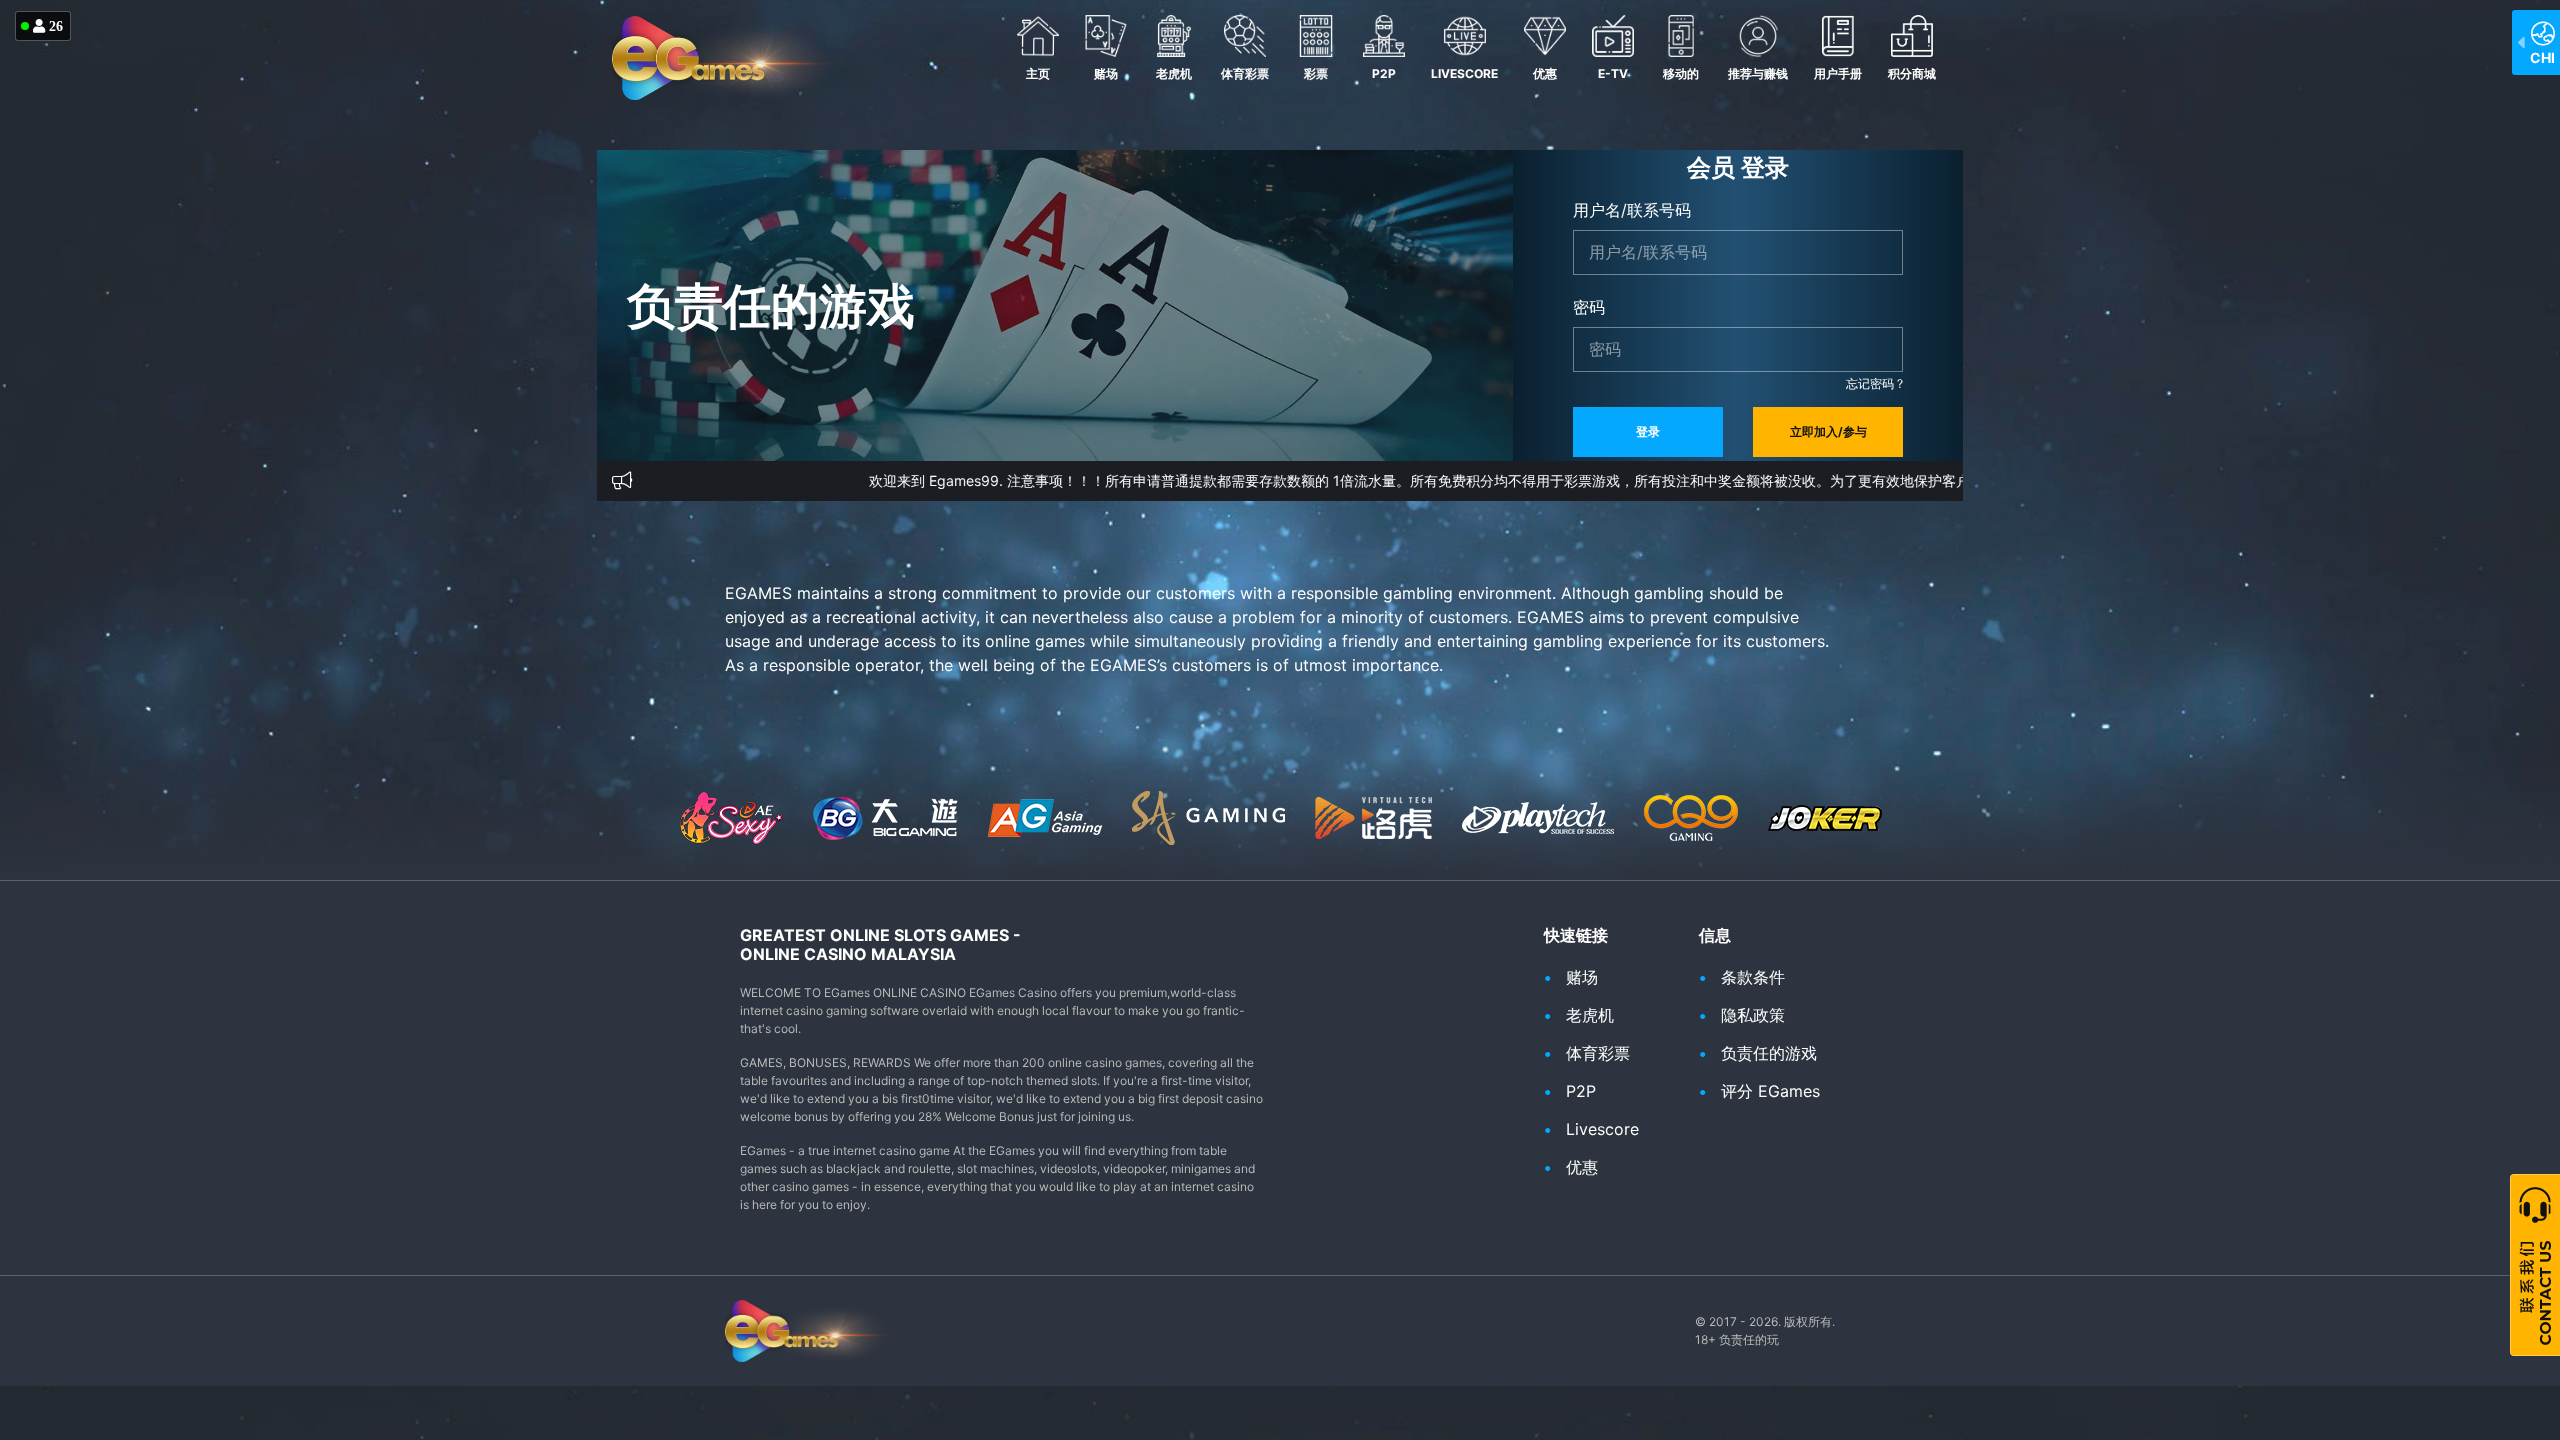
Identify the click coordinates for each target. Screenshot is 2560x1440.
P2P (1384, 73)
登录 (1648, 431)
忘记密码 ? (1874, 383)
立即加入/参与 (1828, 431)
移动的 (1681, 73)
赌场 (1106, 73)
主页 (1038, 73)
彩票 (1316, 73)
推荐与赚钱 (1758, 73)
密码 (1589, 307)
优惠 (1545, 73)
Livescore (1464, 73)
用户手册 (1838, 73)
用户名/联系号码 (1632, 210)
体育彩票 (1245, 73)
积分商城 (1912, 73)
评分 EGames (1770, 1091)
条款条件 (1753, 977)
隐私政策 (1753, 1015)
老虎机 (1174, 73)
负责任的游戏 (1769, 1053)
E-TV (1613, 73)
